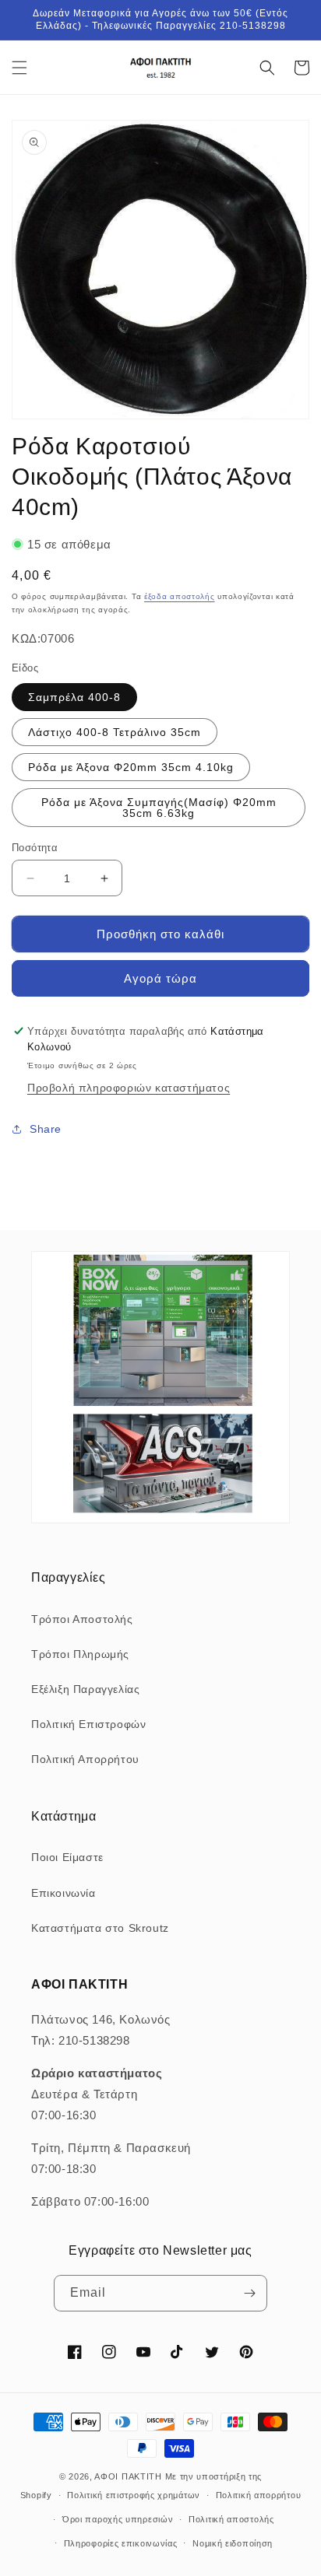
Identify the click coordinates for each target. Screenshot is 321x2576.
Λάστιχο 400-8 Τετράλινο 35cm (115, 732)
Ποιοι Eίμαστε (67, 1857)
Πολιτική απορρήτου (259, 2495)
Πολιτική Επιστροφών (88, 1724)
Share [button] (46, 1129)
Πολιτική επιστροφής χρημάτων (134, 2495)
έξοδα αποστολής (180, 596)
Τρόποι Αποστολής (82, 1619)
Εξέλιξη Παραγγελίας (85, 1689)
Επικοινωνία (63, 1893)
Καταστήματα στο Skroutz (100, 1928)
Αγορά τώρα (160, 978)
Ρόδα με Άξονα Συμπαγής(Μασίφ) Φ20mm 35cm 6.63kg (159, 808)
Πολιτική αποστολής (231, 2519)
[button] (19, 68)
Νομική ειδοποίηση (233, 2543)
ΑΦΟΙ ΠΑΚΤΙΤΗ (128, 2476)
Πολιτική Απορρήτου (85, 1759)
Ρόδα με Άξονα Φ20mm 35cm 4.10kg (131, 767)
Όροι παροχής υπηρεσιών (118, 2519)
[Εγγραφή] (249, 2293)
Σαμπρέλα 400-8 (74, 697)
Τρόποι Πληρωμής (80, 1654)
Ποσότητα (35, 848)
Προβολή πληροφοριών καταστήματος (129, 1088)
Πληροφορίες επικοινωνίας (121, 2543)
